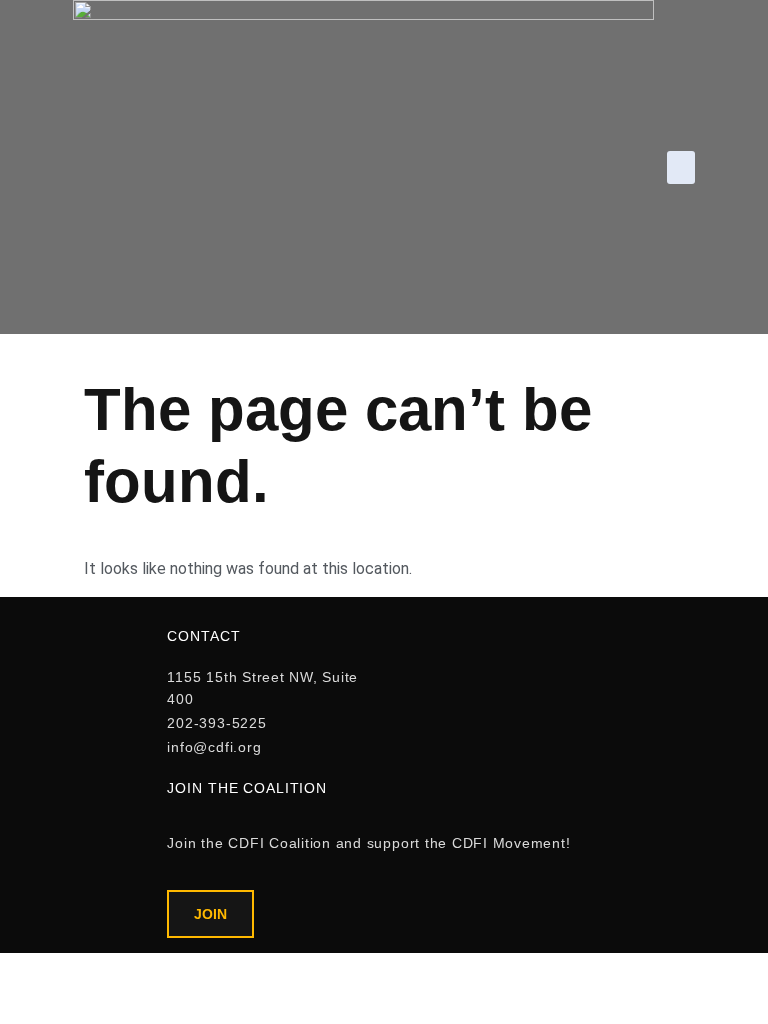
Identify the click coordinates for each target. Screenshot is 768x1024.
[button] (681, 167)
